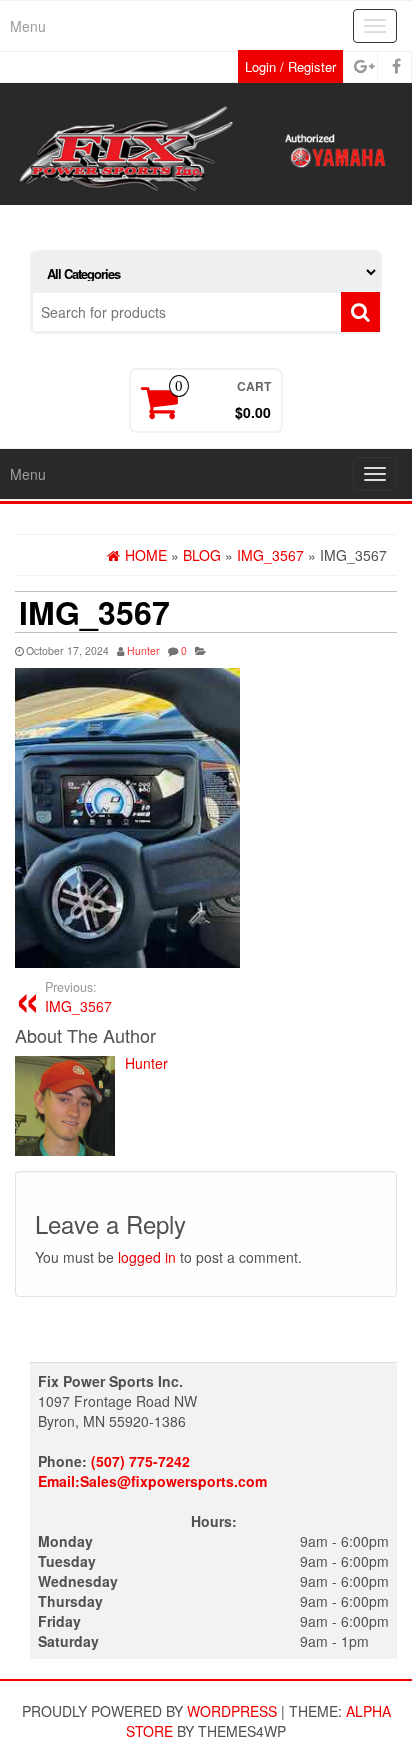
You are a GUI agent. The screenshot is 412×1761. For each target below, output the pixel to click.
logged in (147, 1257)
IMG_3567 (78, 997)
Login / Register (290, 66)
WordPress (232, 1711)
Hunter (143, 650)
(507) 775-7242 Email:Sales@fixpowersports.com (152, 1471)
